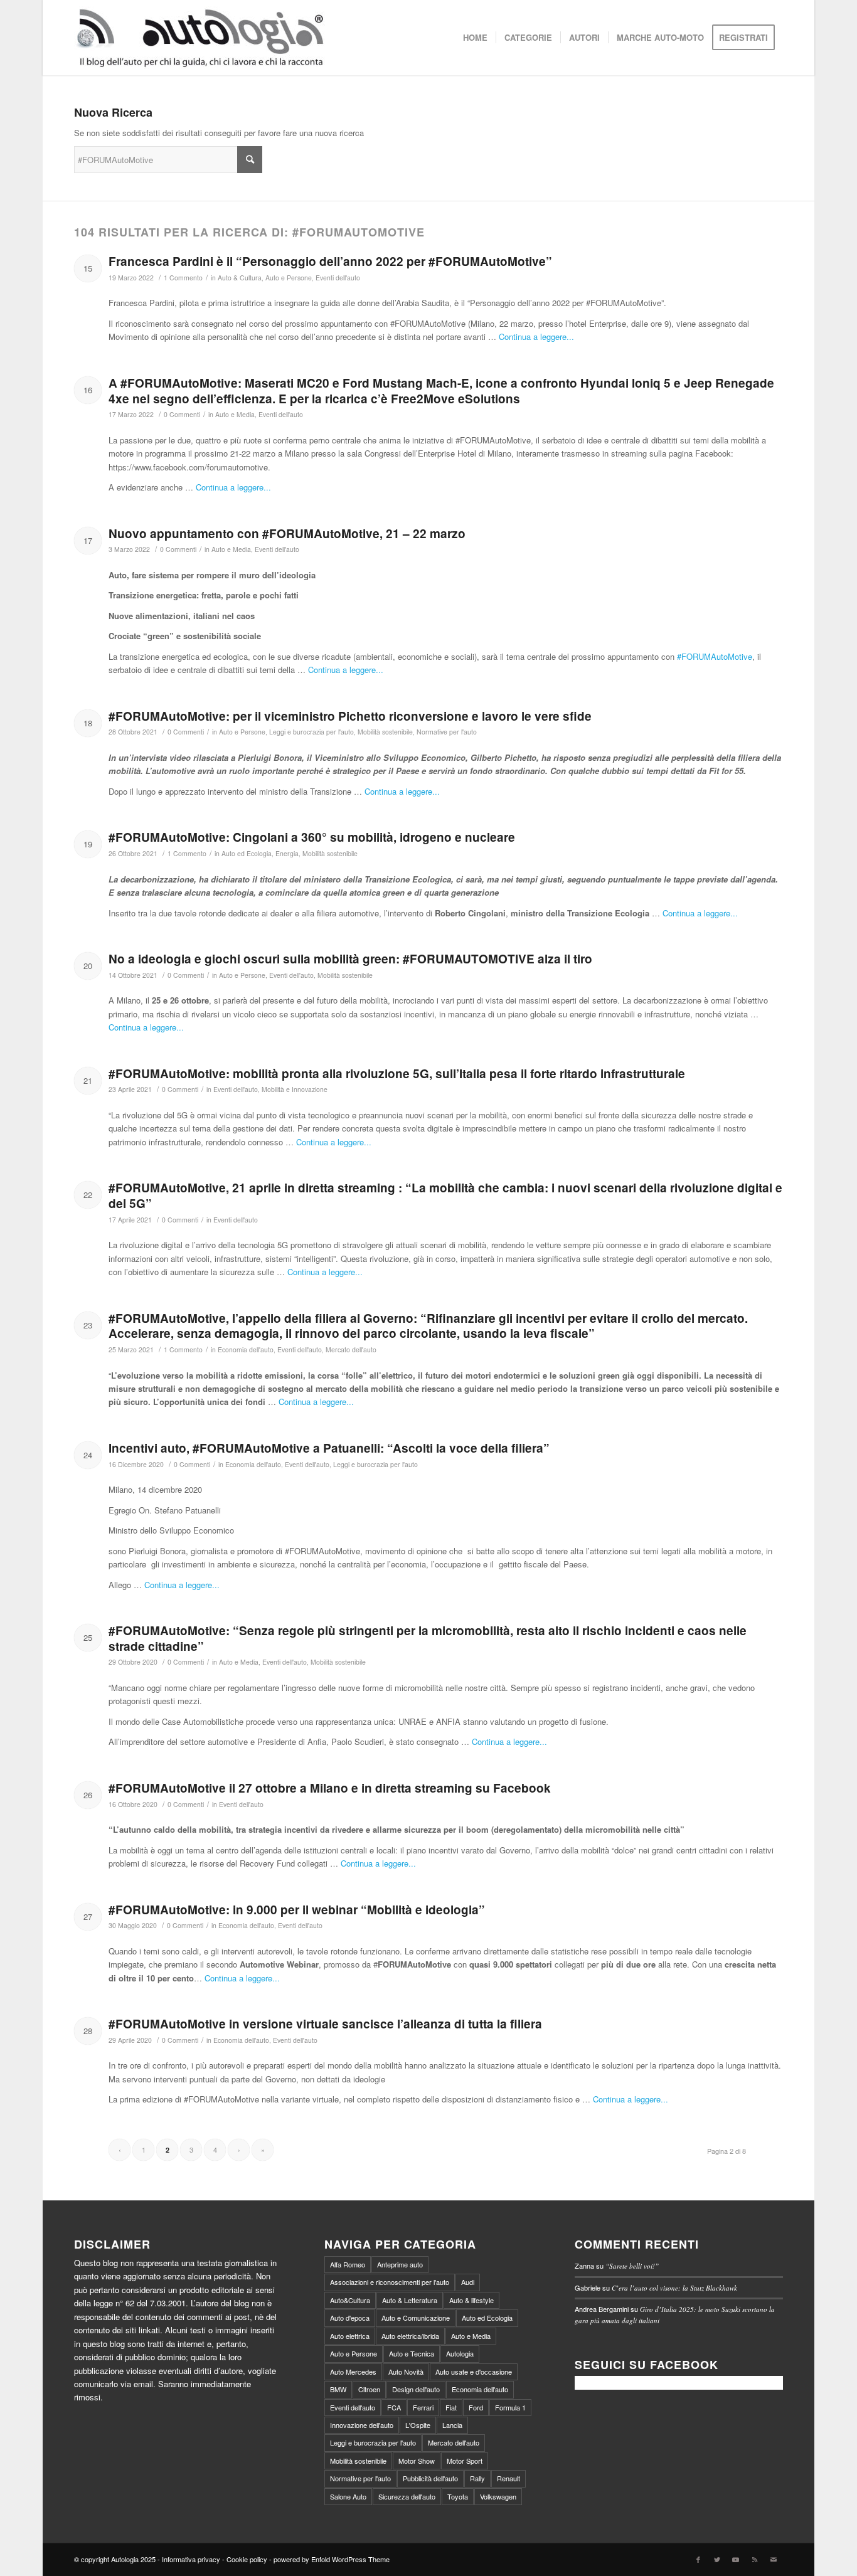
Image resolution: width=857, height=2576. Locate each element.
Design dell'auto (416, 2389)
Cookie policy (247, 2559)
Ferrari (423, 2407)
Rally (477, 2478)
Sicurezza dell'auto (407, 2496)
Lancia (452, 2425)
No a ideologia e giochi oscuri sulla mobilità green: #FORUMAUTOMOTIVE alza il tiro (350, 959)
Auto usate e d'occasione (474, 2372)
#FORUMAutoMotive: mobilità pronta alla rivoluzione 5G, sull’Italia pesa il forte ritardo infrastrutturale (397, 1073)
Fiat (451, 2407)
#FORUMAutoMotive (715, 656)
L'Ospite (418, 2425)
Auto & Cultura (240, 278)
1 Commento (183, 278)
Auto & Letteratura (410, 2300)
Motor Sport (465, 2461)
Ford (476, 2407)
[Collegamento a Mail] (774, 2559)
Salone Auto (348, 2496)
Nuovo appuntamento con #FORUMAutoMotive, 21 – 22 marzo (287, 533)
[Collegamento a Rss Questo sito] (755, 2559)
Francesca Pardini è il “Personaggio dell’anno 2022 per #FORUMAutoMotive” (330, 261)
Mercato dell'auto (351, 1349)
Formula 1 (510, 2407)
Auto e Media (235, 414)
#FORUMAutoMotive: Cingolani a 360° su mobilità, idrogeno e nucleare (312, 837)
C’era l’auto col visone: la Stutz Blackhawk (674, 2288)
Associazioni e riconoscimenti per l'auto (390, 2282)
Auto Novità (406, 2372)
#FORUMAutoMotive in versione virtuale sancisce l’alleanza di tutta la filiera (325, 2024)
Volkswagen (498, 2496)
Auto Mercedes (353, 2372)
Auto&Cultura (350, 2300)
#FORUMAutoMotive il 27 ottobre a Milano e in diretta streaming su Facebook (330, 1788)
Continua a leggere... (536, 337)
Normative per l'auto (447, 732)
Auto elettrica (350, 2336)
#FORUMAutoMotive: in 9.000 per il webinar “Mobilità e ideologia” (297, 1910)
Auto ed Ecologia (247, 853)
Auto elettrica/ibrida (410, 2336)
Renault (508, 2478)
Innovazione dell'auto (362, 2425)
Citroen (369, 2389)
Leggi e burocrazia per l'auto (311, 732)
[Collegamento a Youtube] (736, 2559)
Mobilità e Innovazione (295, 1089)
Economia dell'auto (246, 1349)
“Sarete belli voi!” (632, 2266)
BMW (338, 2389)
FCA (394, 2407)
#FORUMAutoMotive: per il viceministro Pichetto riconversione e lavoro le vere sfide (350, 716)
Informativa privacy (191, 2559)
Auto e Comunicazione (416, 2318)
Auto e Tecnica (412, 2353)
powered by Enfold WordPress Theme (332, 2559)
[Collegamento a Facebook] (698, 2559)
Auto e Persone (289, 278)
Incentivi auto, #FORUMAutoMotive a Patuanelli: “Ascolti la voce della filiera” (329, 1448)
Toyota (458, 2496)
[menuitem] (475, 38)
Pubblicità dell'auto (430, 2478)
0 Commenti (182, 414)
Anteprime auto (400, 2264)
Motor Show (417, 2461)
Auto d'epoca (350, 2318)
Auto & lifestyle (471, 2300)
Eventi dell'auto (338, 278)
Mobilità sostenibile (385, 732)
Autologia (460, 2353)
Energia (287, 853)
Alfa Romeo (348, 2264)
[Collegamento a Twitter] (717, 2559)
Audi (468, 2282)
